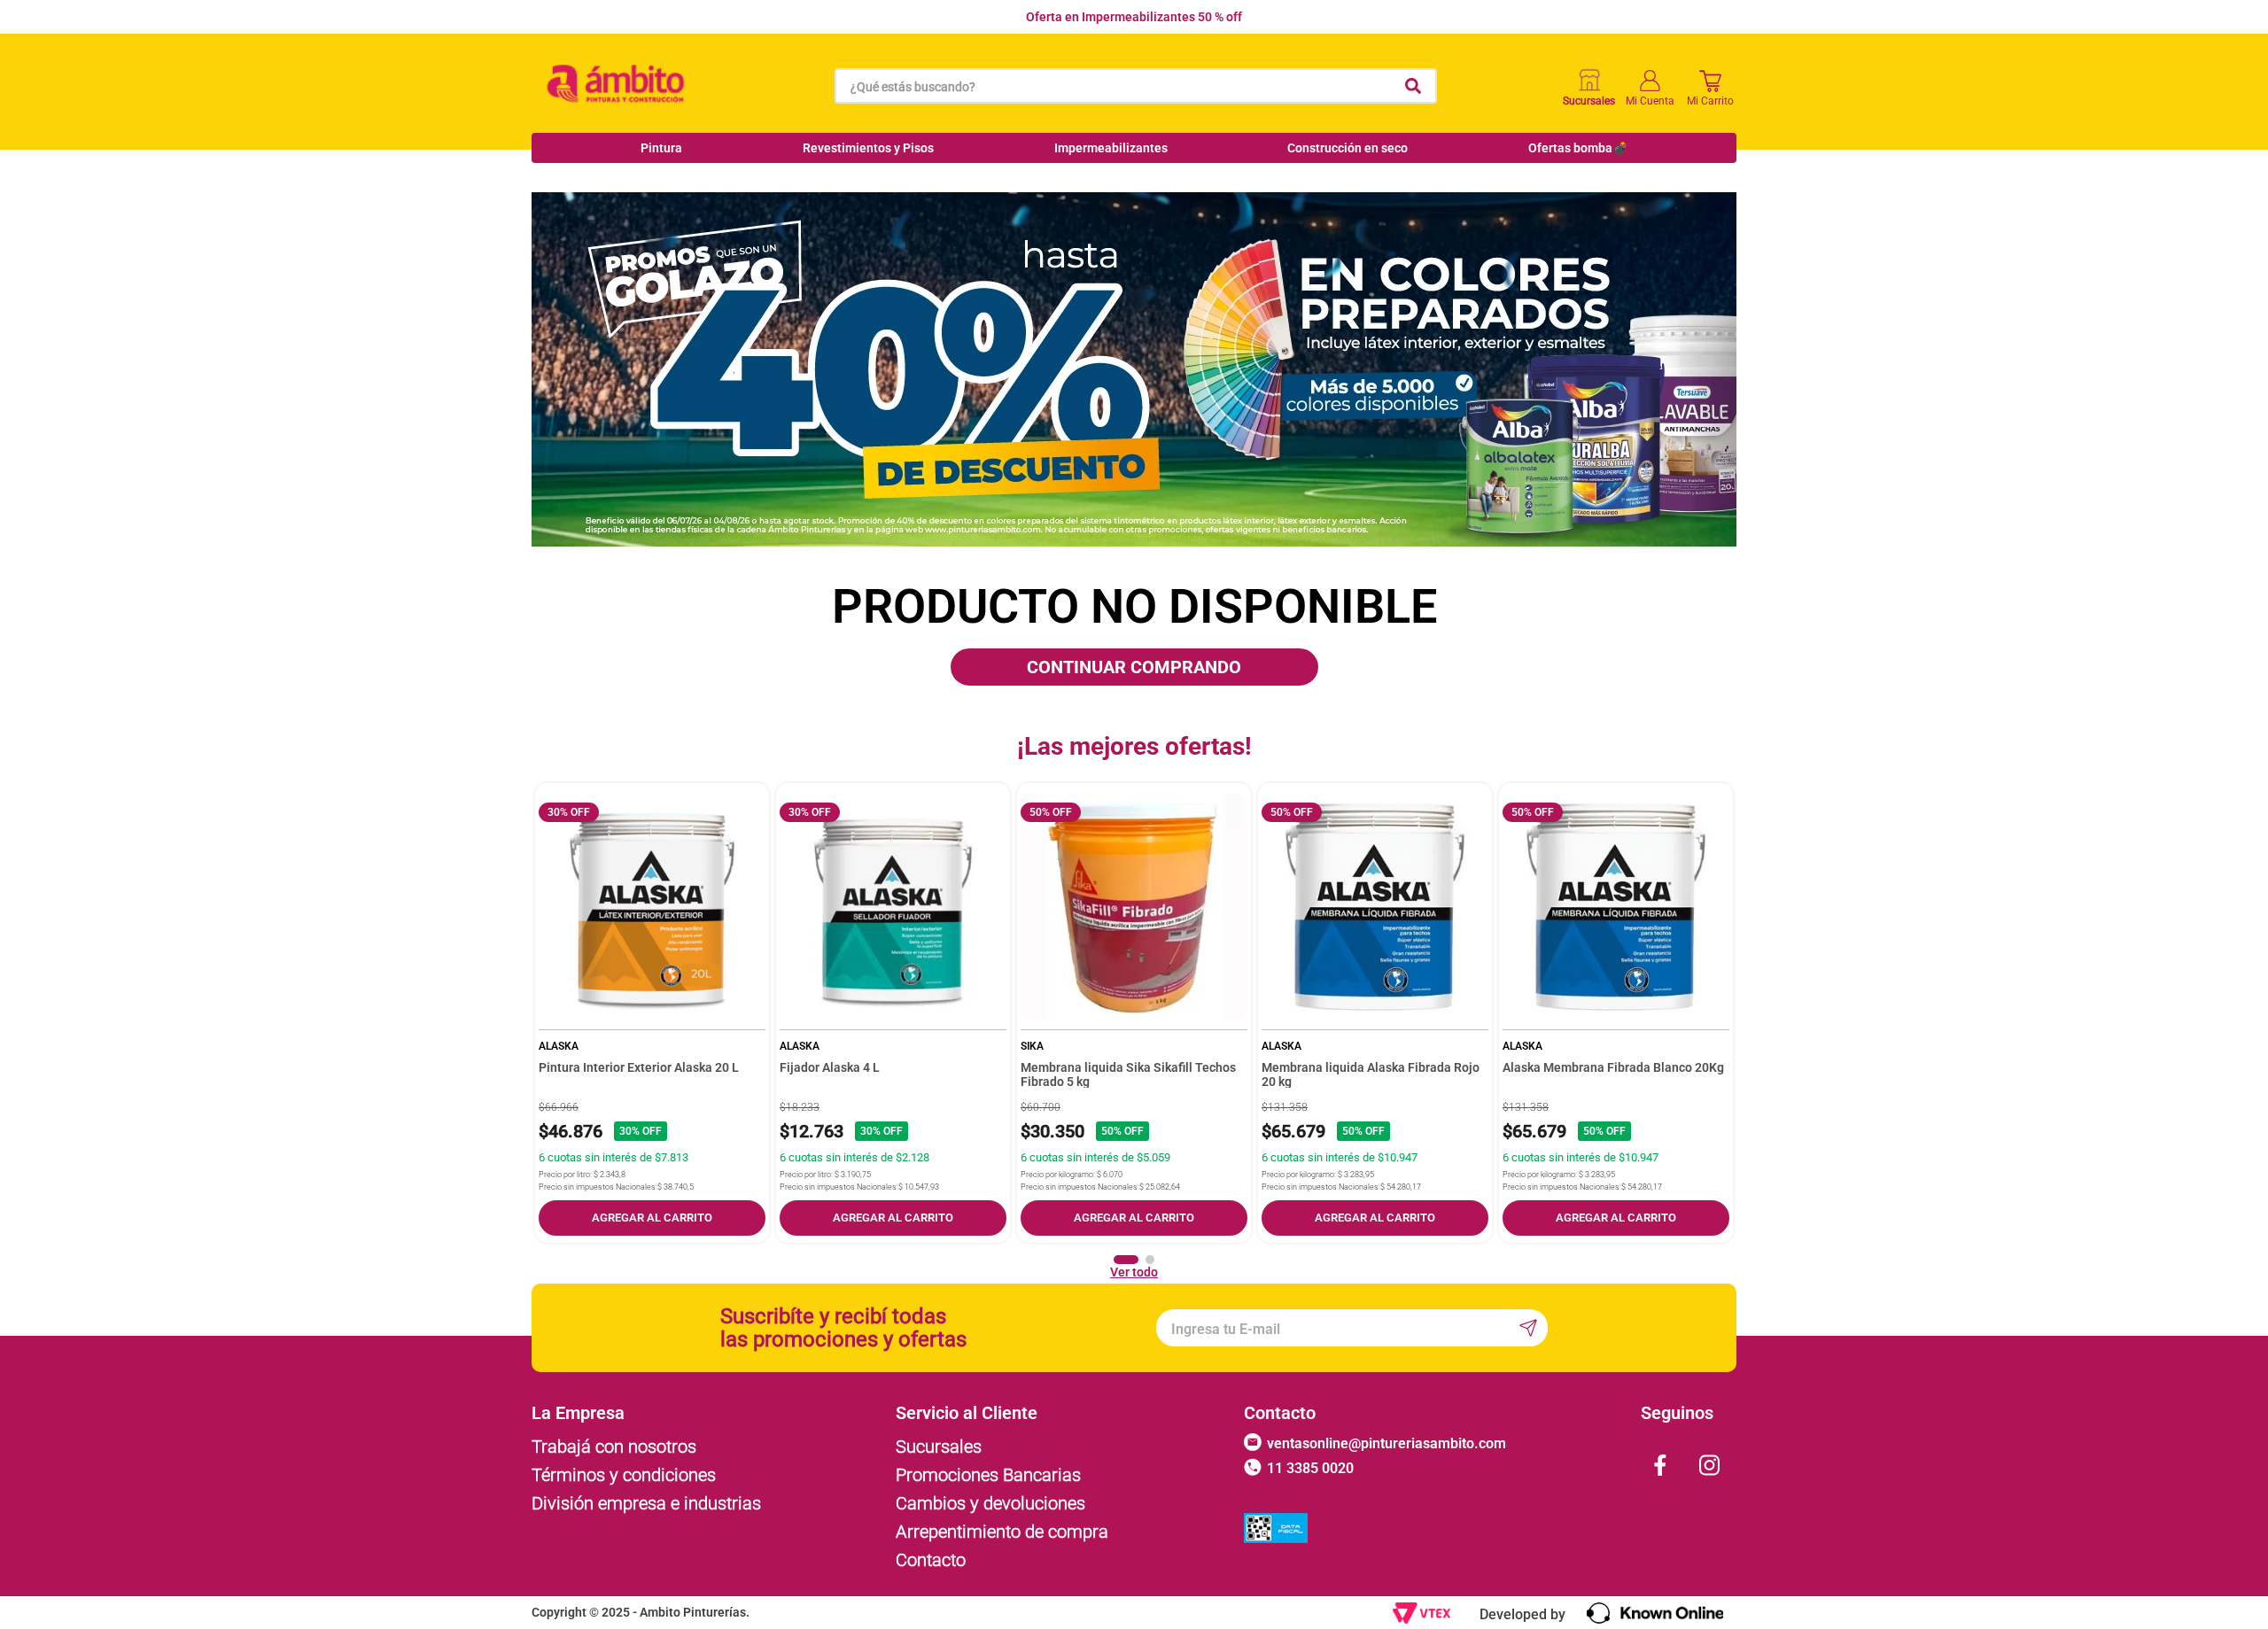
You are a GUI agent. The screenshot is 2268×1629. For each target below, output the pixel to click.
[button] (1126, 1260)
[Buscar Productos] (1413, 86)
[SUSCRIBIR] (1526, 1328)
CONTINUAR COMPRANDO (1134, 667)
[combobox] (1136, 86)
